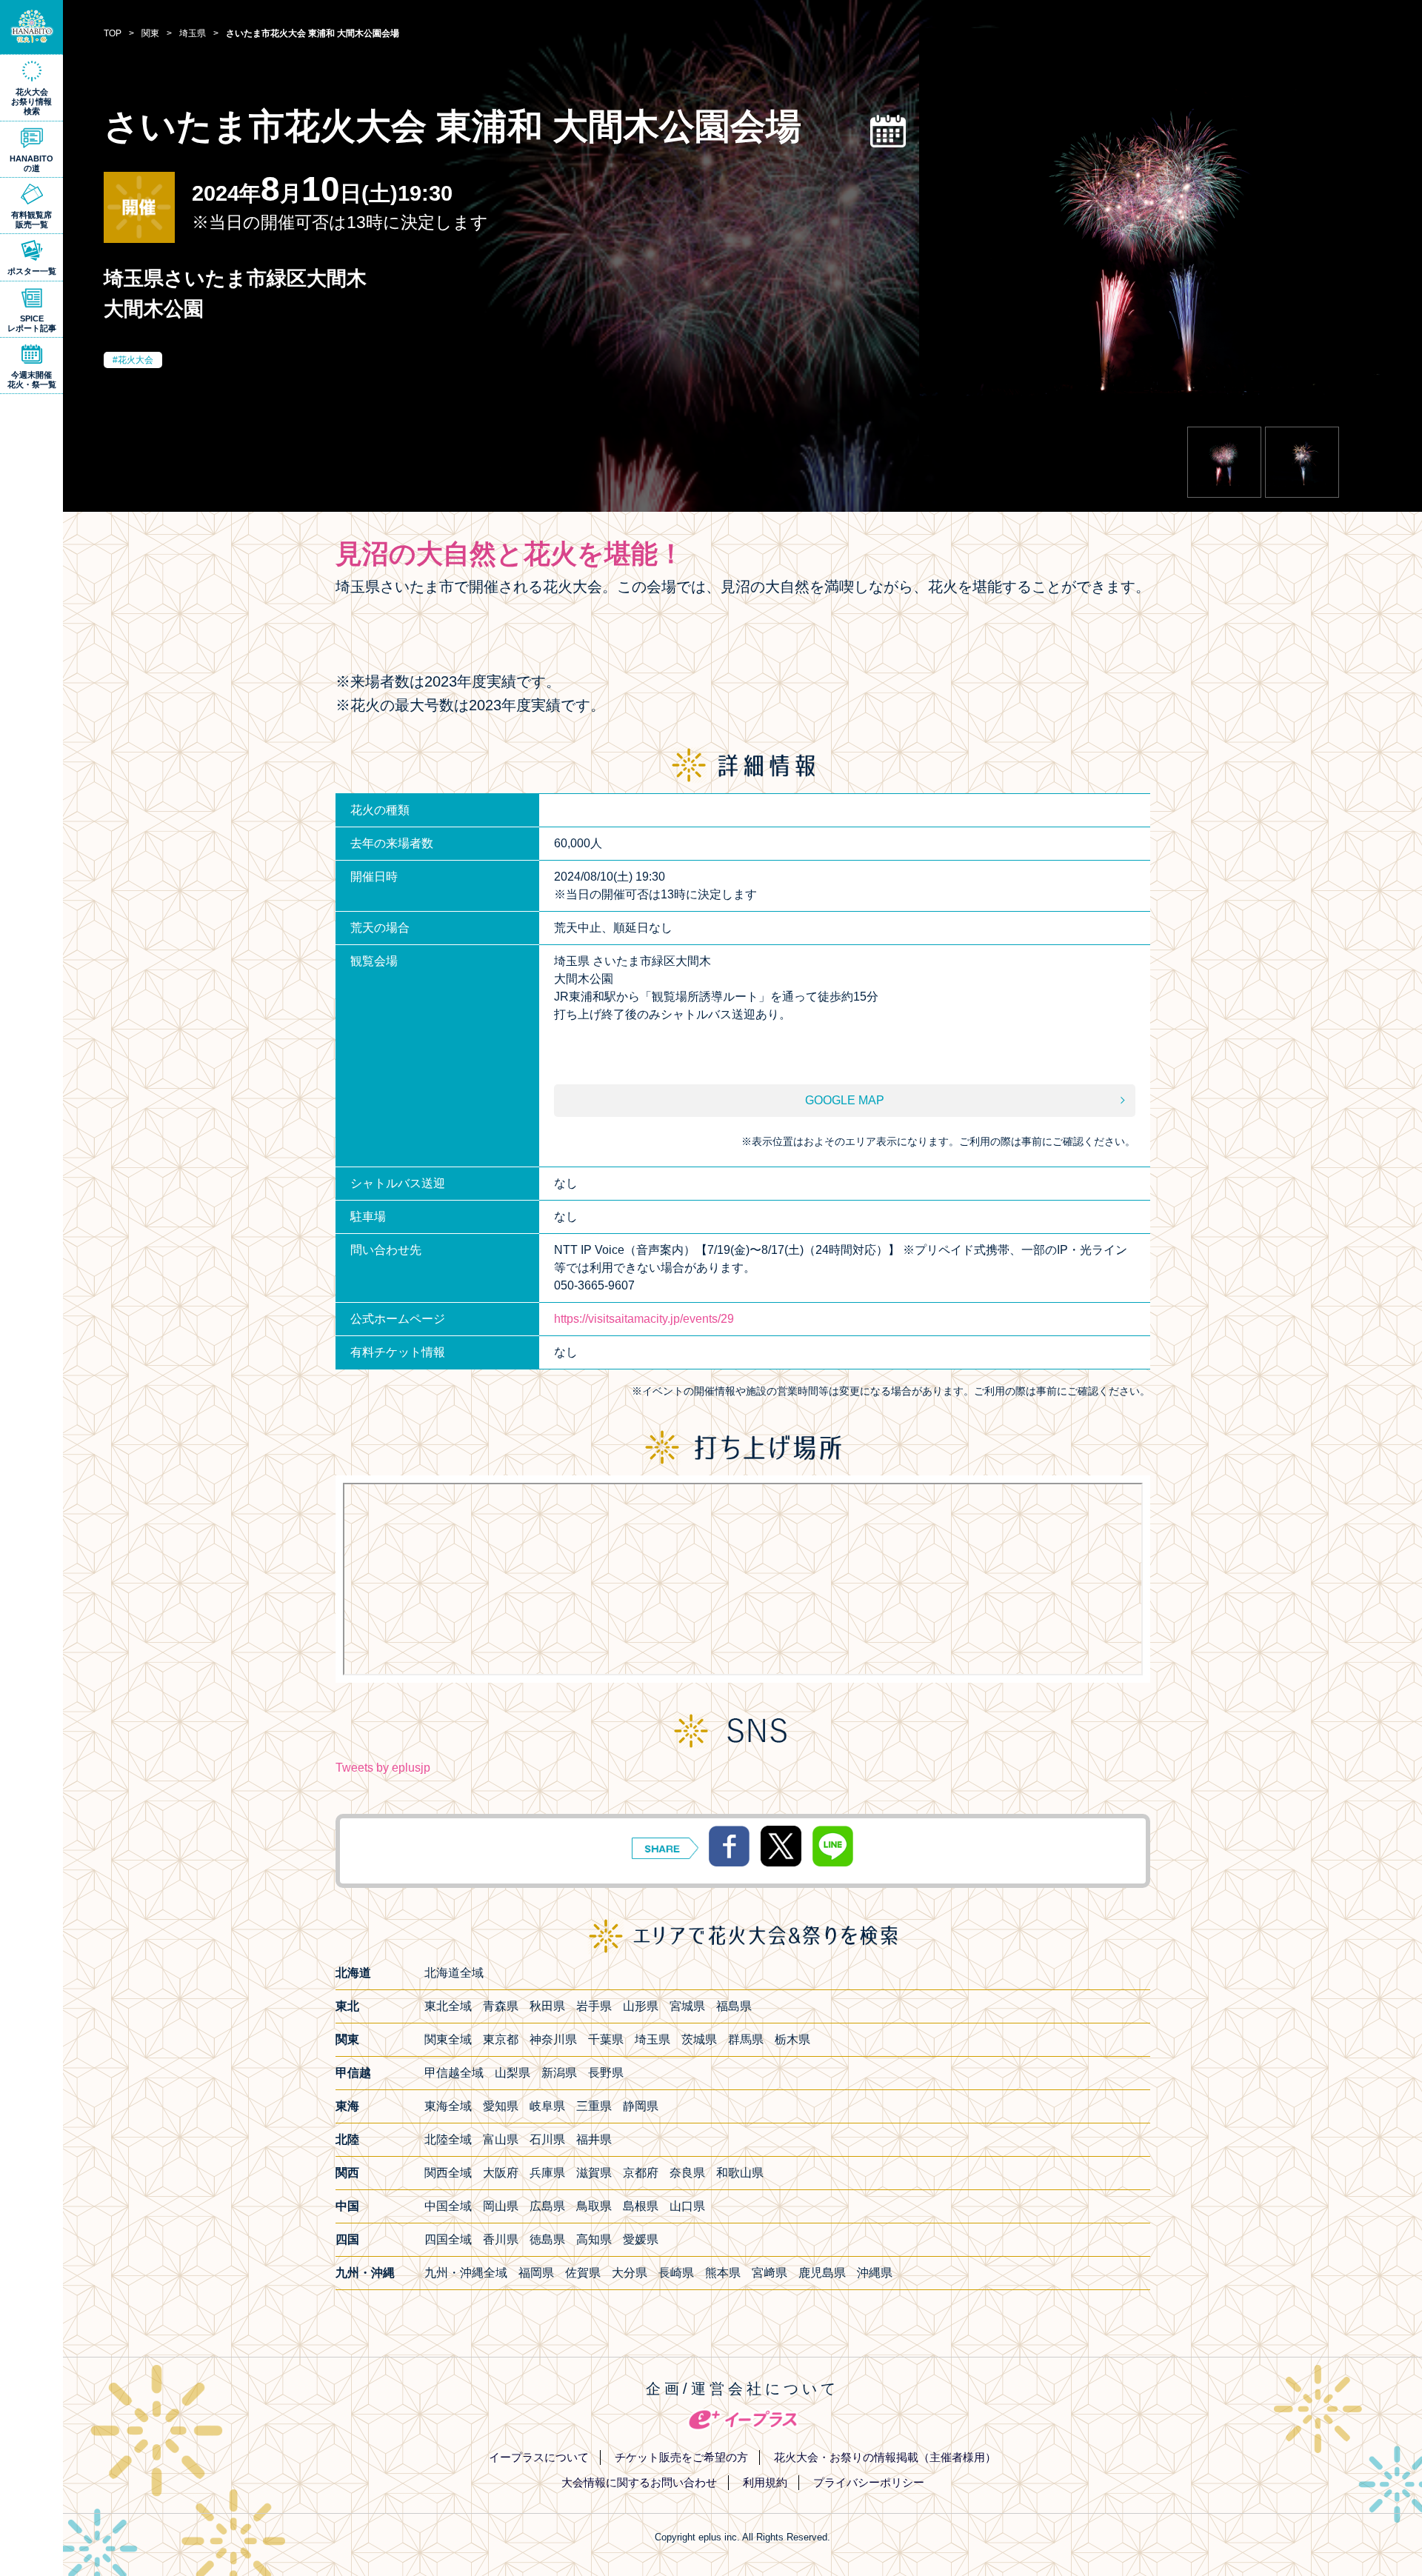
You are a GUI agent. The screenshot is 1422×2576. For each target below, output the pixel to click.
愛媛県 (641, 2239)
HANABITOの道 (31, 163)
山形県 (641, 2006)
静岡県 (641, 2106)
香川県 (501, 2239)
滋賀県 (594, 2173)
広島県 (547, 2206)
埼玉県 (652, 2039)
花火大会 (136, 360)
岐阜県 (547, 2106)
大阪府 (501, 2173)
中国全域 (448, 2206)
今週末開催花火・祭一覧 (32, 380)
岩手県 (594, 2006)
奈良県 (687, 2173)
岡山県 (501, 2206)
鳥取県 (594, 2206)
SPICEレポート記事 (32, 323)
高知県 (594, 2239)
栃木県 (792, 2039)
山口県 (687, 2206)
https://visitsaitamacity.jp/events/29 (644, 1319)
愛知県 (501, 2106)
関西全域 (448, 2173)
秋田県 (547, 2006)
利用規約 (765, 2482)
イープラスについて (539, 2457)
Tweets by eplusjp (383, 1768)
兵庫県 (547, 2173)
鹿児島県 (822, 2273)
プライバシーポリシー (869, 2482)
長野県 (606, 2073)
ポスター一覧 (32, 271)
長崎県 (676, 2273)
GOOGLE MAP (845, 1100)
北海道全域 (454, 1973)
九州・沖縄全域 (466, 2273)
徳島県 (547, 2239)
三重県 (594, 2106)
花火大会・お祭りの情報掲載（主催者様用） (885, 2457)
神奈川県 (553, 2039)
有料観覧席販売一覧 (31, 220)
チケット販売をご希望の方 (681, 2457)
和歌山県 (740, 2173)
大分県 (630, 2273)
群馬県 (746, 2039)
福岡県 (536, 2273)
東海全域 (448, 2106)
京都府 (641, 2173)
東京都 (501, 2039)
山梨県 (513, 2073)
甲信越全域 (454, 2073)
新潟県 (559, 2073)
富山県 (501, 2139)
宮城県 (687, 2006)
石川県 (547, 2139)
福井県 (594, 2139)
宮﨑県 (770, 2273)
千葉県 (606, 2039)
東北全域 (448, 2006)
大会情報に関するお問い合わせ (639, 2482)
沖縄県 (875, 2273)
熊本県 (723, 2273)
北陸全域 (448, 2139)
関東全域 (448, 2039)
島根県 (641, 2206)
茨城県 (699, 2039)
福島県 (734, 2006)
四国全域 (448, 2239)
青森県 (501, 2006)
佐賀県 (583, 2273)
